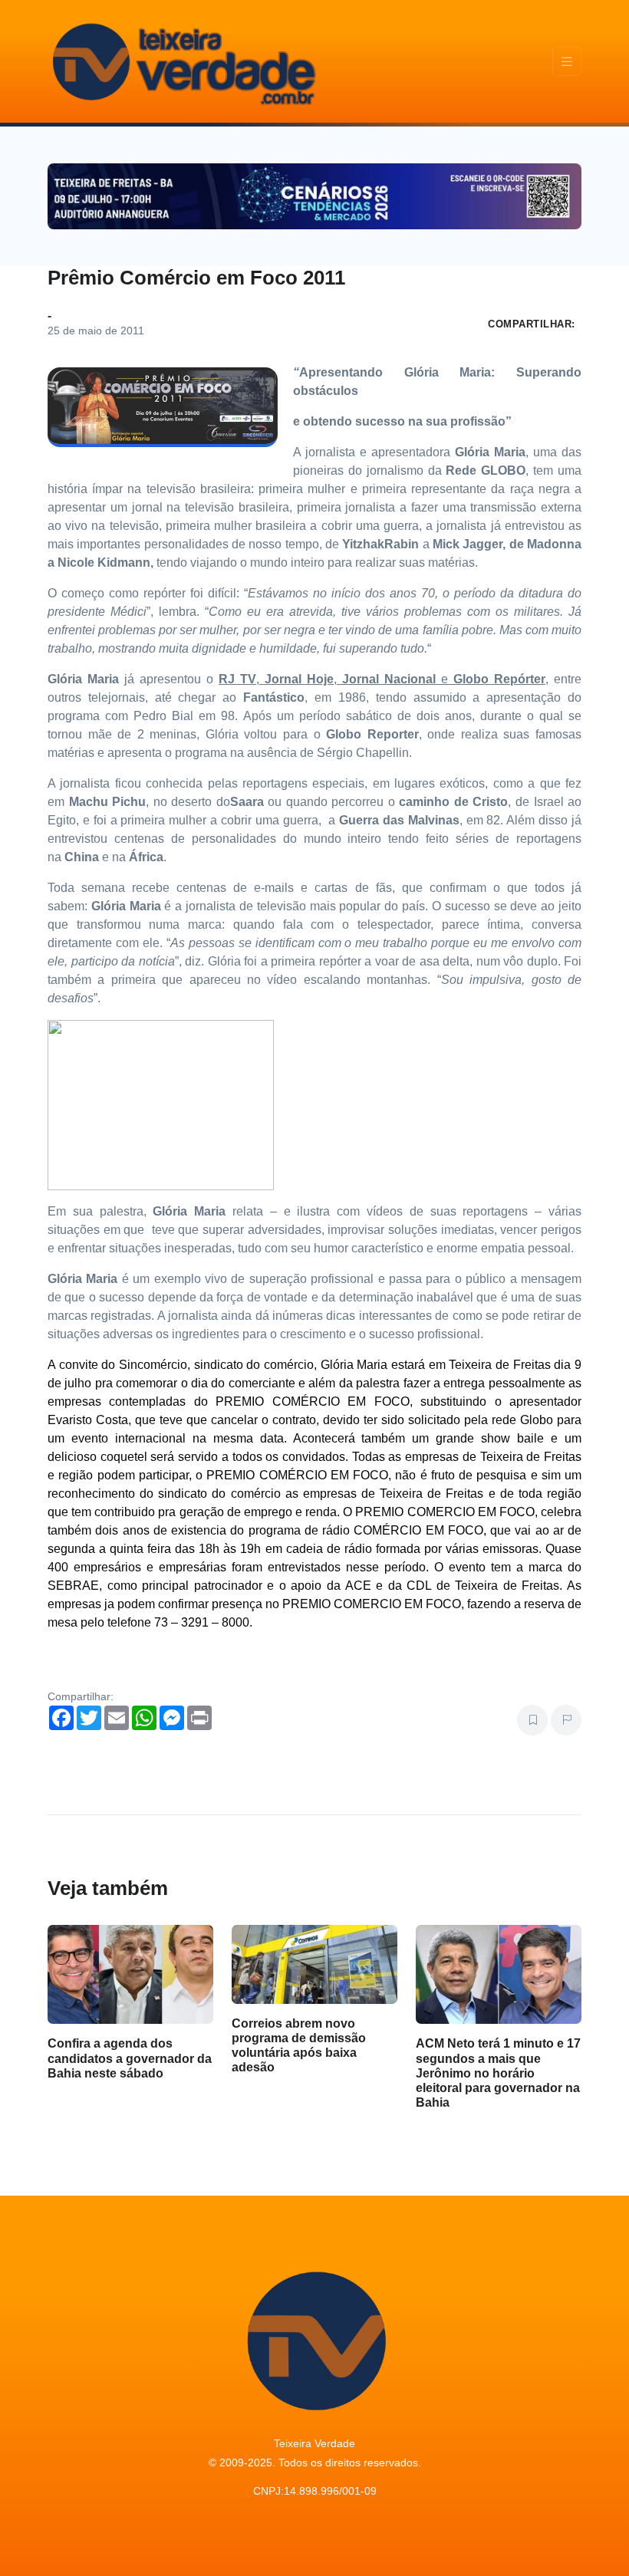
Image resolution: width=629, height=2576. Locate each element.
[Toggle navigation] (567, 62)
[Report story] (566, 1720)
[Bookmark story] (532, 1720)
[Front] (182, 61)
